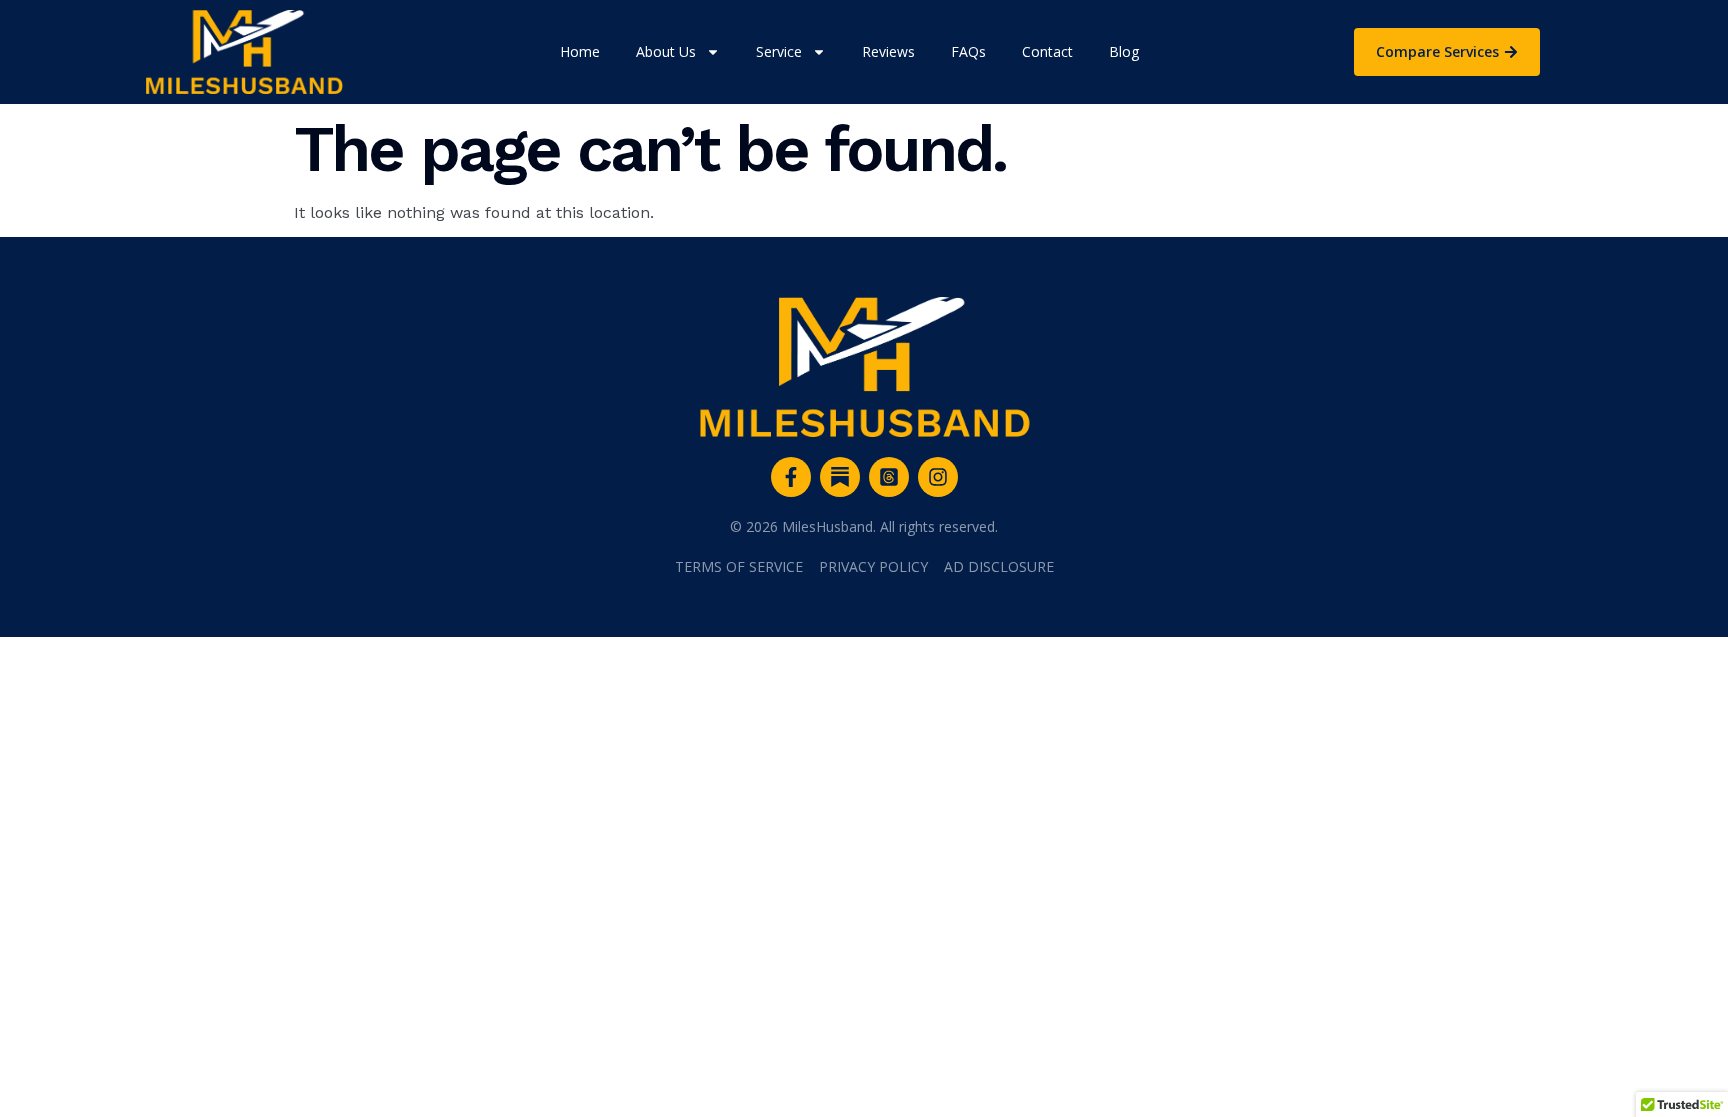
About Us (666, 51)
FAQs (968, 51)
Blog (1124, 51)
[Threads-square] (889, 477)
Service (779, 51)
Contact (1047, 51)
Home (580, 51)
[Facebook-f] (791, 477)
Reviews (888, 51)
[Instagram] (938, 477)
